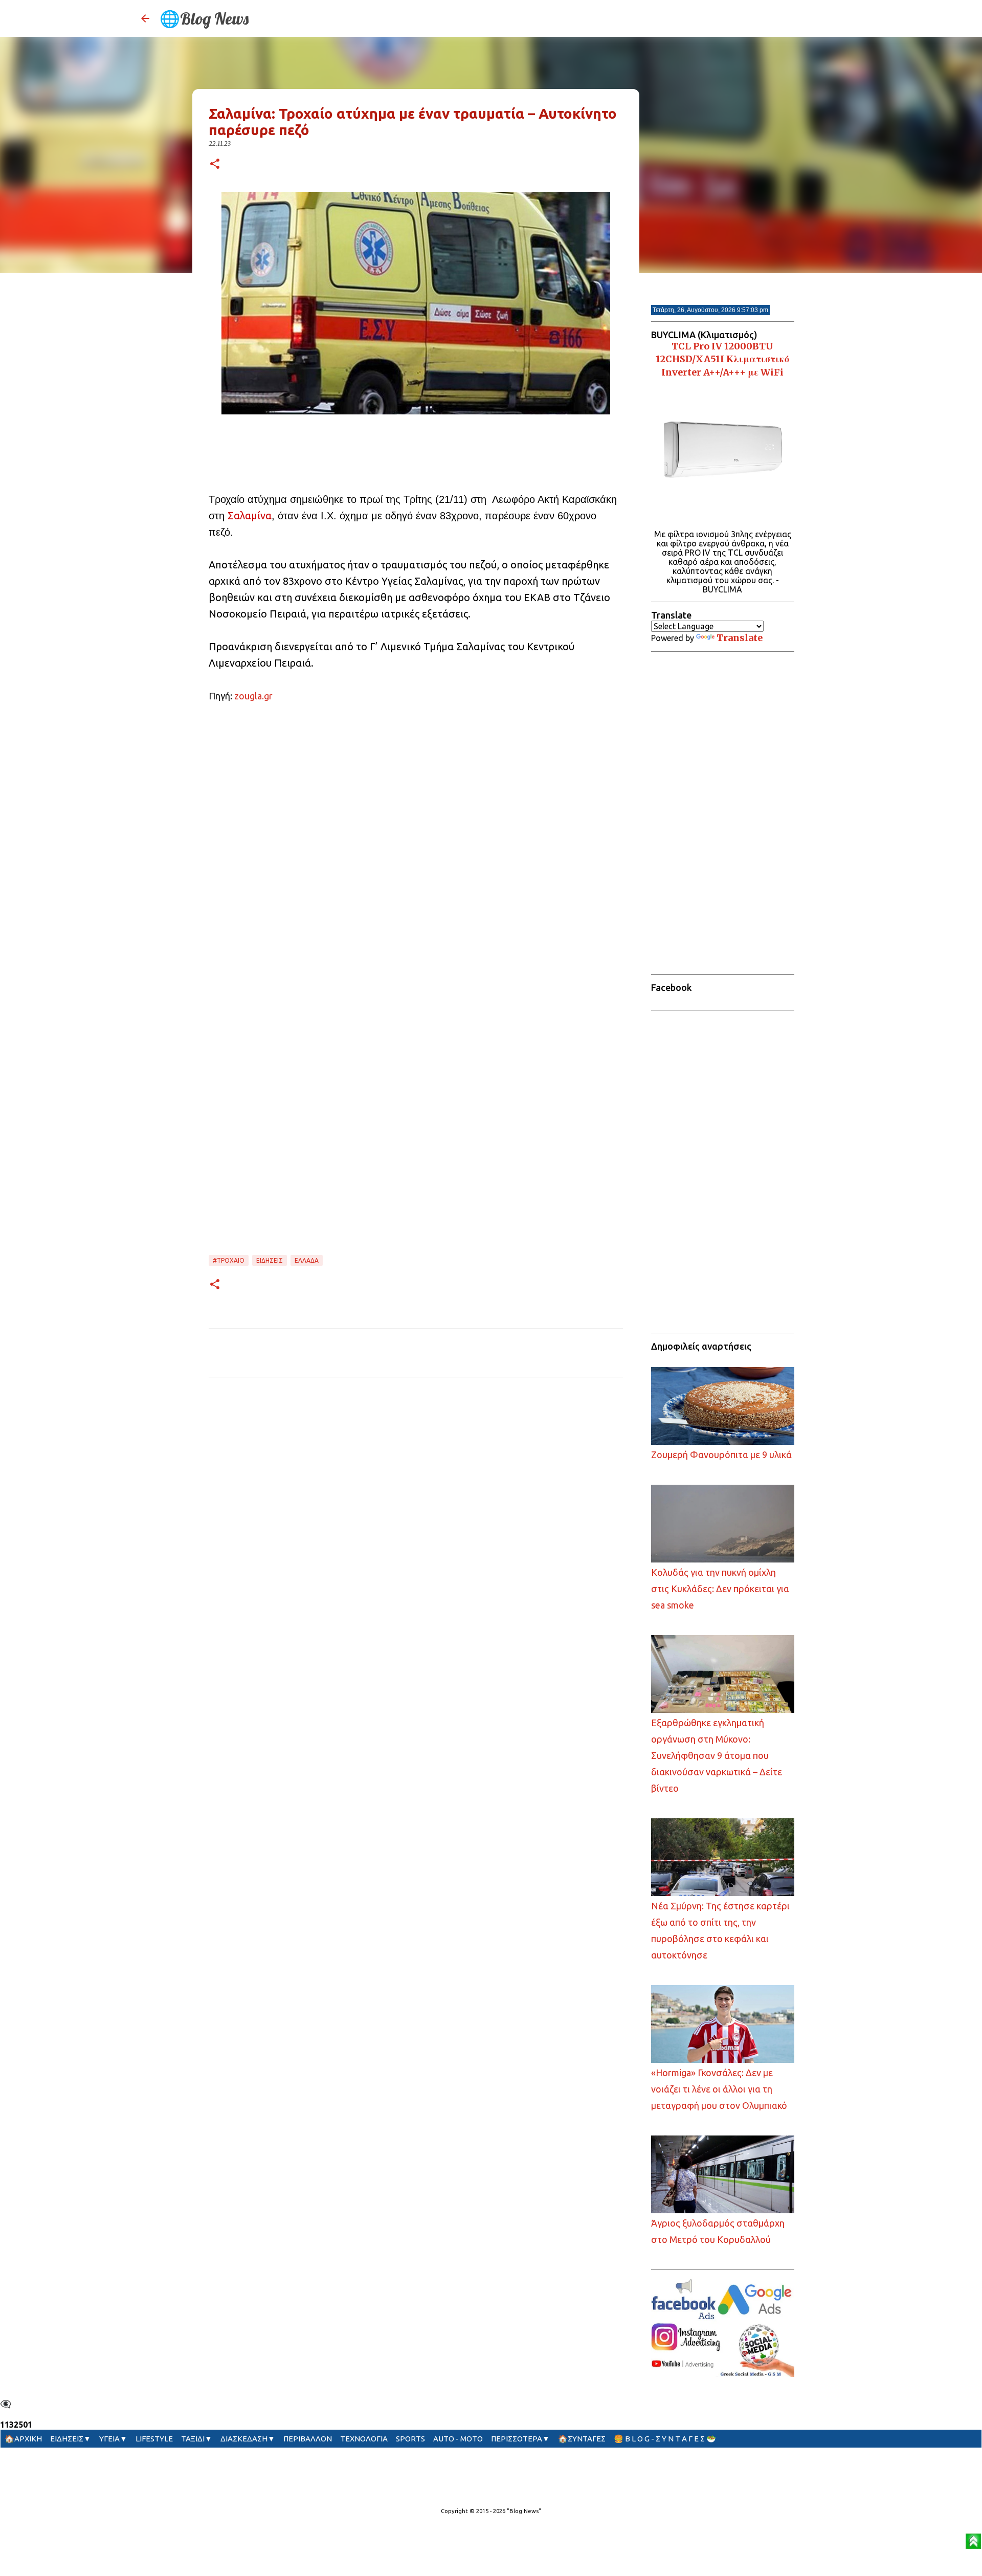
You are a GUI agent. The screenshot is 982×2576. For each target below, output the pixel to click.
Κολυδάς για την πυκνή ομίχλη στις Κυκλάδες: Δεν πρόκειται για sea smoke (720, 1589)
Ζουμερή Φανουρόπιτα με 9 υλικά (721, 1455)
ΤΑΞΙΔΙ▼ (197, 2439)
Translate (740, 638)
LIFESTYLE (154, 2439)
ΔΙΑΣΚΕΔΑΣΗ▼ (248, 2439)
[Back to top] (973, 2542)
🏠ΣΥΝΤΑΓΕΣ (582, 2439)
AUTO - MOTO (458, 2439)
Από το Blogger (497, 2490)
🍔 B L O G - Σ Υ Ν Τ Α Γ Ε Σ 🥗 (665, 2439)
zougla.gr (253, 696)
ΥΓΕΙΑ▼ (113, 2439)
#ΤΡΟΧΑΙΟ (229, 1260)
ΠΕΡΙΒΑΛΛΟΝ (308, 2439)
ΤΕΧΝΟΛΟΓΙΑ (364, 2439)
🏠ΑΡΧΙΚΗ (23, 2439)
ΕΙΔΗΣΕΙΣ (270, 1260)
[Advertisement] (416, 445)
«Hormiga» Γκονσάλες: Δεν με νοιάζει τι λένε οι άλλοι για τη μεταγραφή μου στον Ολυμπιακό (719, 2089)
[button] (215, 164)
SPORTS (410, 2439)
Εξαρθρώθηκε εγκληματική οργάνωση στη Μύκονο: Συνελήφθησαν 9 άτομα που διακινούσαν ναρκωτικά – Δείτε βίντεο (717, 1755)
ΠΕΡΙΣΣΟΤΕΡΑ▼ (520, 2439)
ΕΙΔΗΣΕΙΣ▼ (71, 2439)
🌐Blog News (204, 18)
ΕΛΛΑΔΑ (307, 1260)
